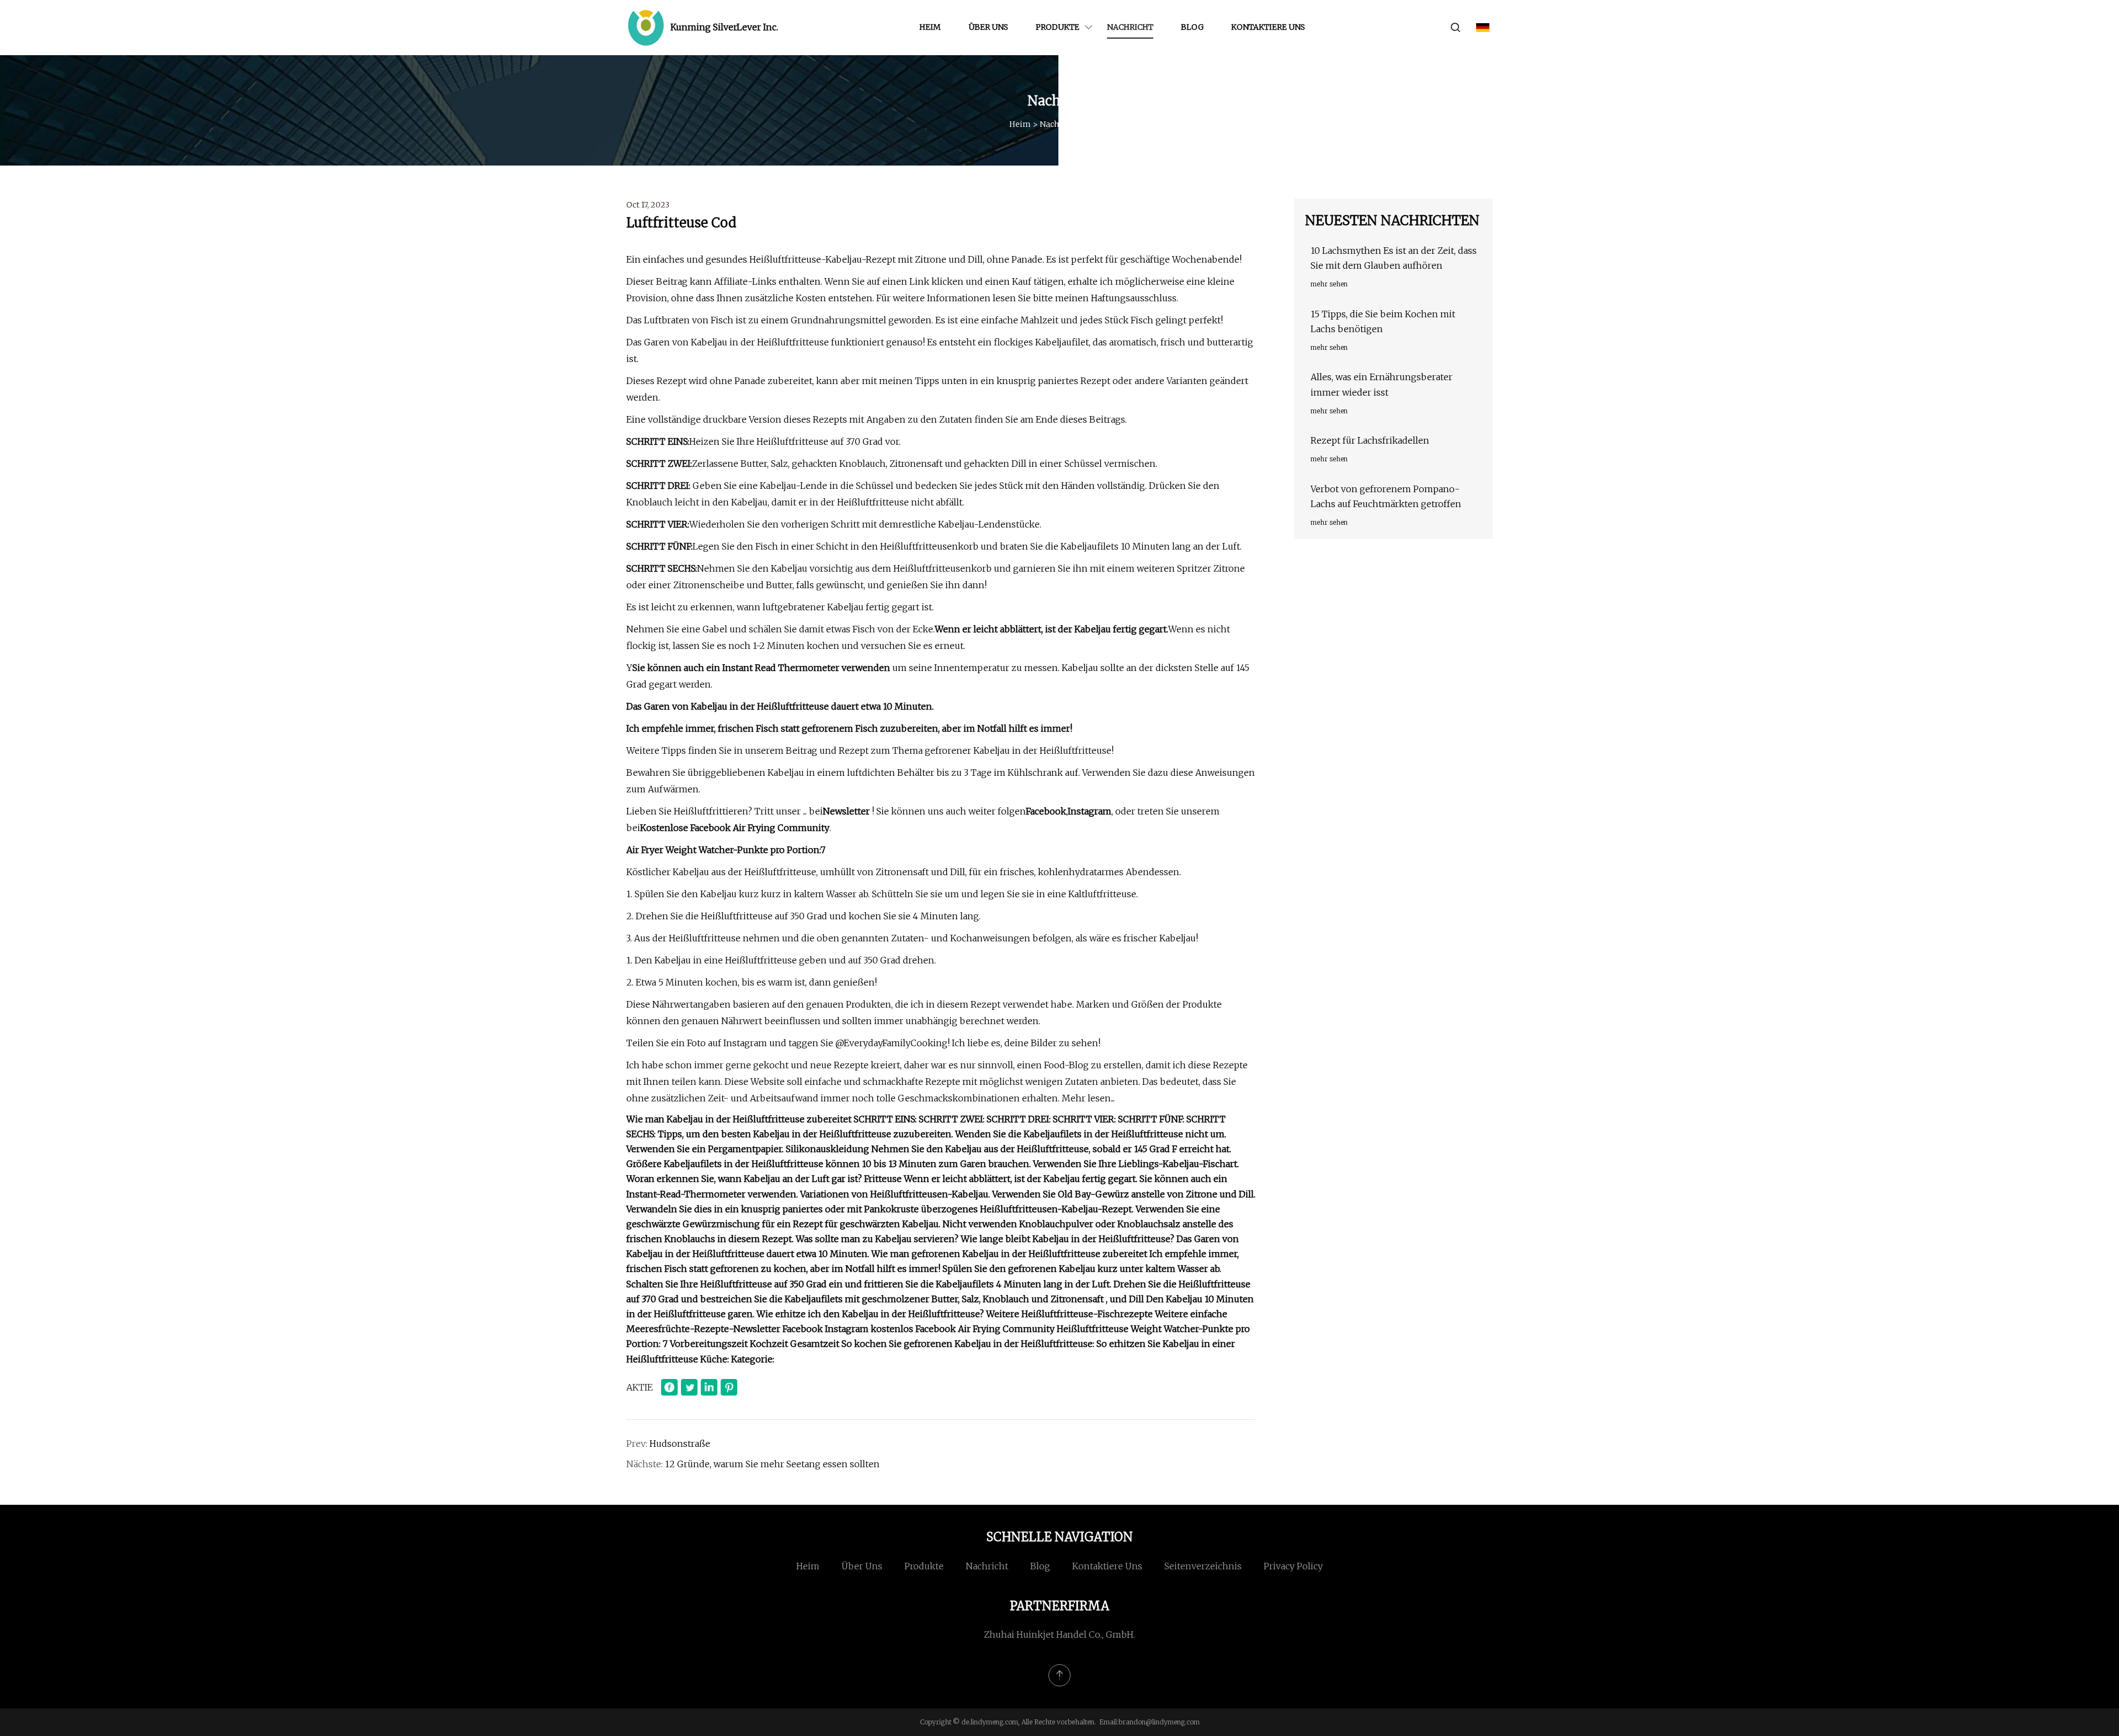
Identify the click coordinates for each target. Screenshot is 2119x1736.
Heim (930, 27)
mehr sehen (1329, 284)
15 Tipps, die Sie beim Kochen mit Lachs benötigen (1383, 321)
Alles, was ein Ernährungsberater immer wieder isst (1381, 384)
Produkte (1058, 27)
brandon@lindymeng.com (1159, 1722)
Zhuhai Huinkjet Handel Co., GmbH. (1059, 1634)
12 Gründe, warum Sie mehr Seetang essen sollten (772, 1464)
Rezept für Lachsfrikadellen (1370, 440)
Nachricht (1130, 27)
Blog (1192, 27)
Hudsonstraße (680, 1444)
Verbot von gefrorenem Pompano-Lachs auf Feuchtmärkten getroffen (1386, 496)
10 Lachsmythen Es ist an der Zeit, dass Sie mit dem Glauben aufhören (1394, 258)
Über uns (988, 27)
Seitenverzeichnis (1203, 1566)
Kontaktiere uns (1268, 27)
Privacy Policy (1293, 1566)
